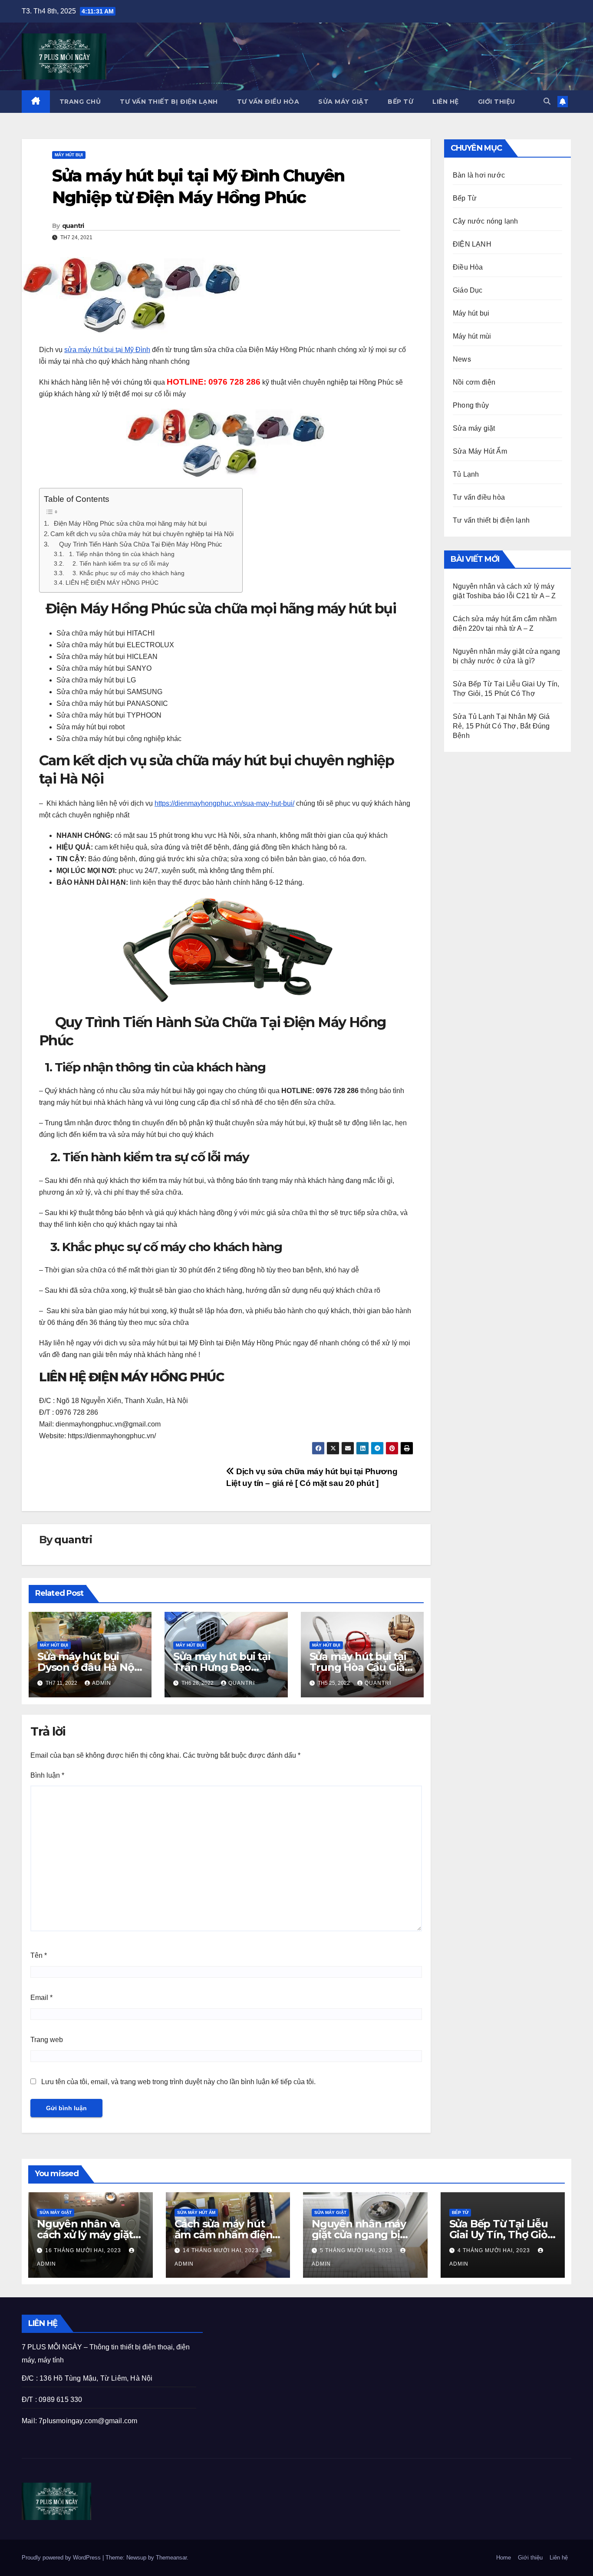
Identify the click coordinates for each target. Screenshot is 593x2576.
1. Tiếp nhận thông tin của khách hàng (120, 554)
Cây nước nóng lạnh (486, 221)
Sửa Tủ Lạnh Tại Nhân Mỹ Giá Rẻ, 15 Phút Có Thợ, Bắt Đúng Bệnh (501, 726)
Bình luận (47, 1775)
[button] (547, 101)
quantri (73, 226)
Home (504, 2558)
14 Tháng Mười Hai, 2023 (222, 2250)
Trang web (47, 2040)
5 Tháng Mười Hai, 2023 (357, 2250)
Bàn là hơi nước (479, 175)
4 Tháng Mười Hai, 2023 (495, 2250)
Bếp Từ (400, 102)
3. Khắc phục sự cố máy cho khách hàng (125, 573)
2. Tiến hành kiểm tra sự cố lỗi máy (117, 564)
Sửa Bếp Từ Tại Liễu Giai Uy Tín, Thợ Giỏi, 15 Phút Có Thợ (501, 2235)
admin (102, 1683)
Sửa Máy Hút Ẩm (480, 451)
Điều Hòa (468, 267)
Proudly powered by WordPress (62, 2558)
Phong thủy (471, 405)
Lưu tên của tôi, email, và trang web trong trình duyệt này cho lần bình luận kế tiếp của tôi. (178, 2082)
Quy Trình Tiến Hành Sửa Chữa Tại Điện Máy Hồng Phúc (136, 544)
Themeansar (171, 2558)
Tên (39, 1955)
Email (41, 1998)
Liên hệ (446, 102)
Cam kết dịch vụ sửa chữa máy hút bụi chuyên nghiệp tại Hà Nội (142, 534)
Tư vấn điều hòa (268, 102)
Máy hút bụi (69, 155)
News (462, 359)
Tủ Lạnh (466, 474)
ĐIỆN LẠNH (472, 244)
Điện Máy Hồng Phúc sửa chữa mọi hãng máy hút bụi (128, 523)
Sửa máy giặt (343, 102)
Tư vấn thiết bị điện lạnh (169, 102)
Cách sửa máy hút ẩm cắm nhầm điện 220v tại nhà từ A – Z (225, 2235)
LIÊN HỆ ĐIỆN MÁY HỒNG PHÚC (112, 583)
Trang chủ (80, 102)
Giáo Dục (468, 290)
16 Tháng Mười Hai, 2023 (84, 2250)
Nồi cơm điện (474, 382)
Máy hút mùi (472, 336)
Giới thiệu (497, 102)
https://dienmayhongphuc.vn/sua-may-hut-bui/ (224, 803)
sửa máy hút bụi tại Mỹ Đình (107, 350)
